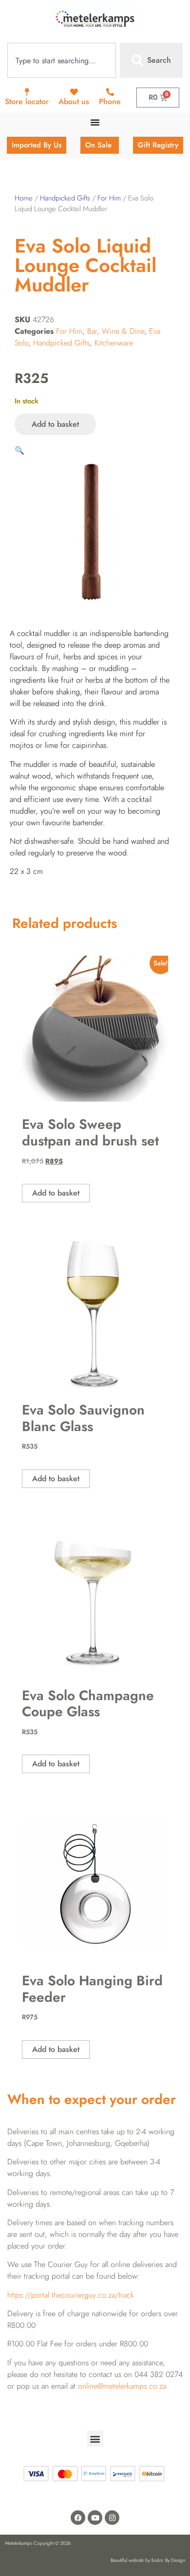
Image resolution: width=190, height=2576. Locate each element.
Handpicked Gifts (65, 198)
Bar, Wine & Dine (116, 331)
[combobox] (62, 60)
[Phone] (110, 92)
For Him (109, 198)
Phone (110, 101)
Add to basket (55, 424)
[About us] (74, 92)
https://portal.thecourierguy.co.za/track (71, 2295)
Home (24, 198)
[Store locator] (27, 92)
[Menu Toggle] (95, 122)
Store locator (27, 101)
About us (74, 101)
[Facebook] (78, 2518)
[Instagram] (112, 2518)
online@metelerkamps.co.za (122, 2386)
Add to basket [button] (56, 1193)
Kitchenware (114, 343)
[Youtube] (95, 2518)
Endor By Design (168, 2560)
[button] (19, 450)
